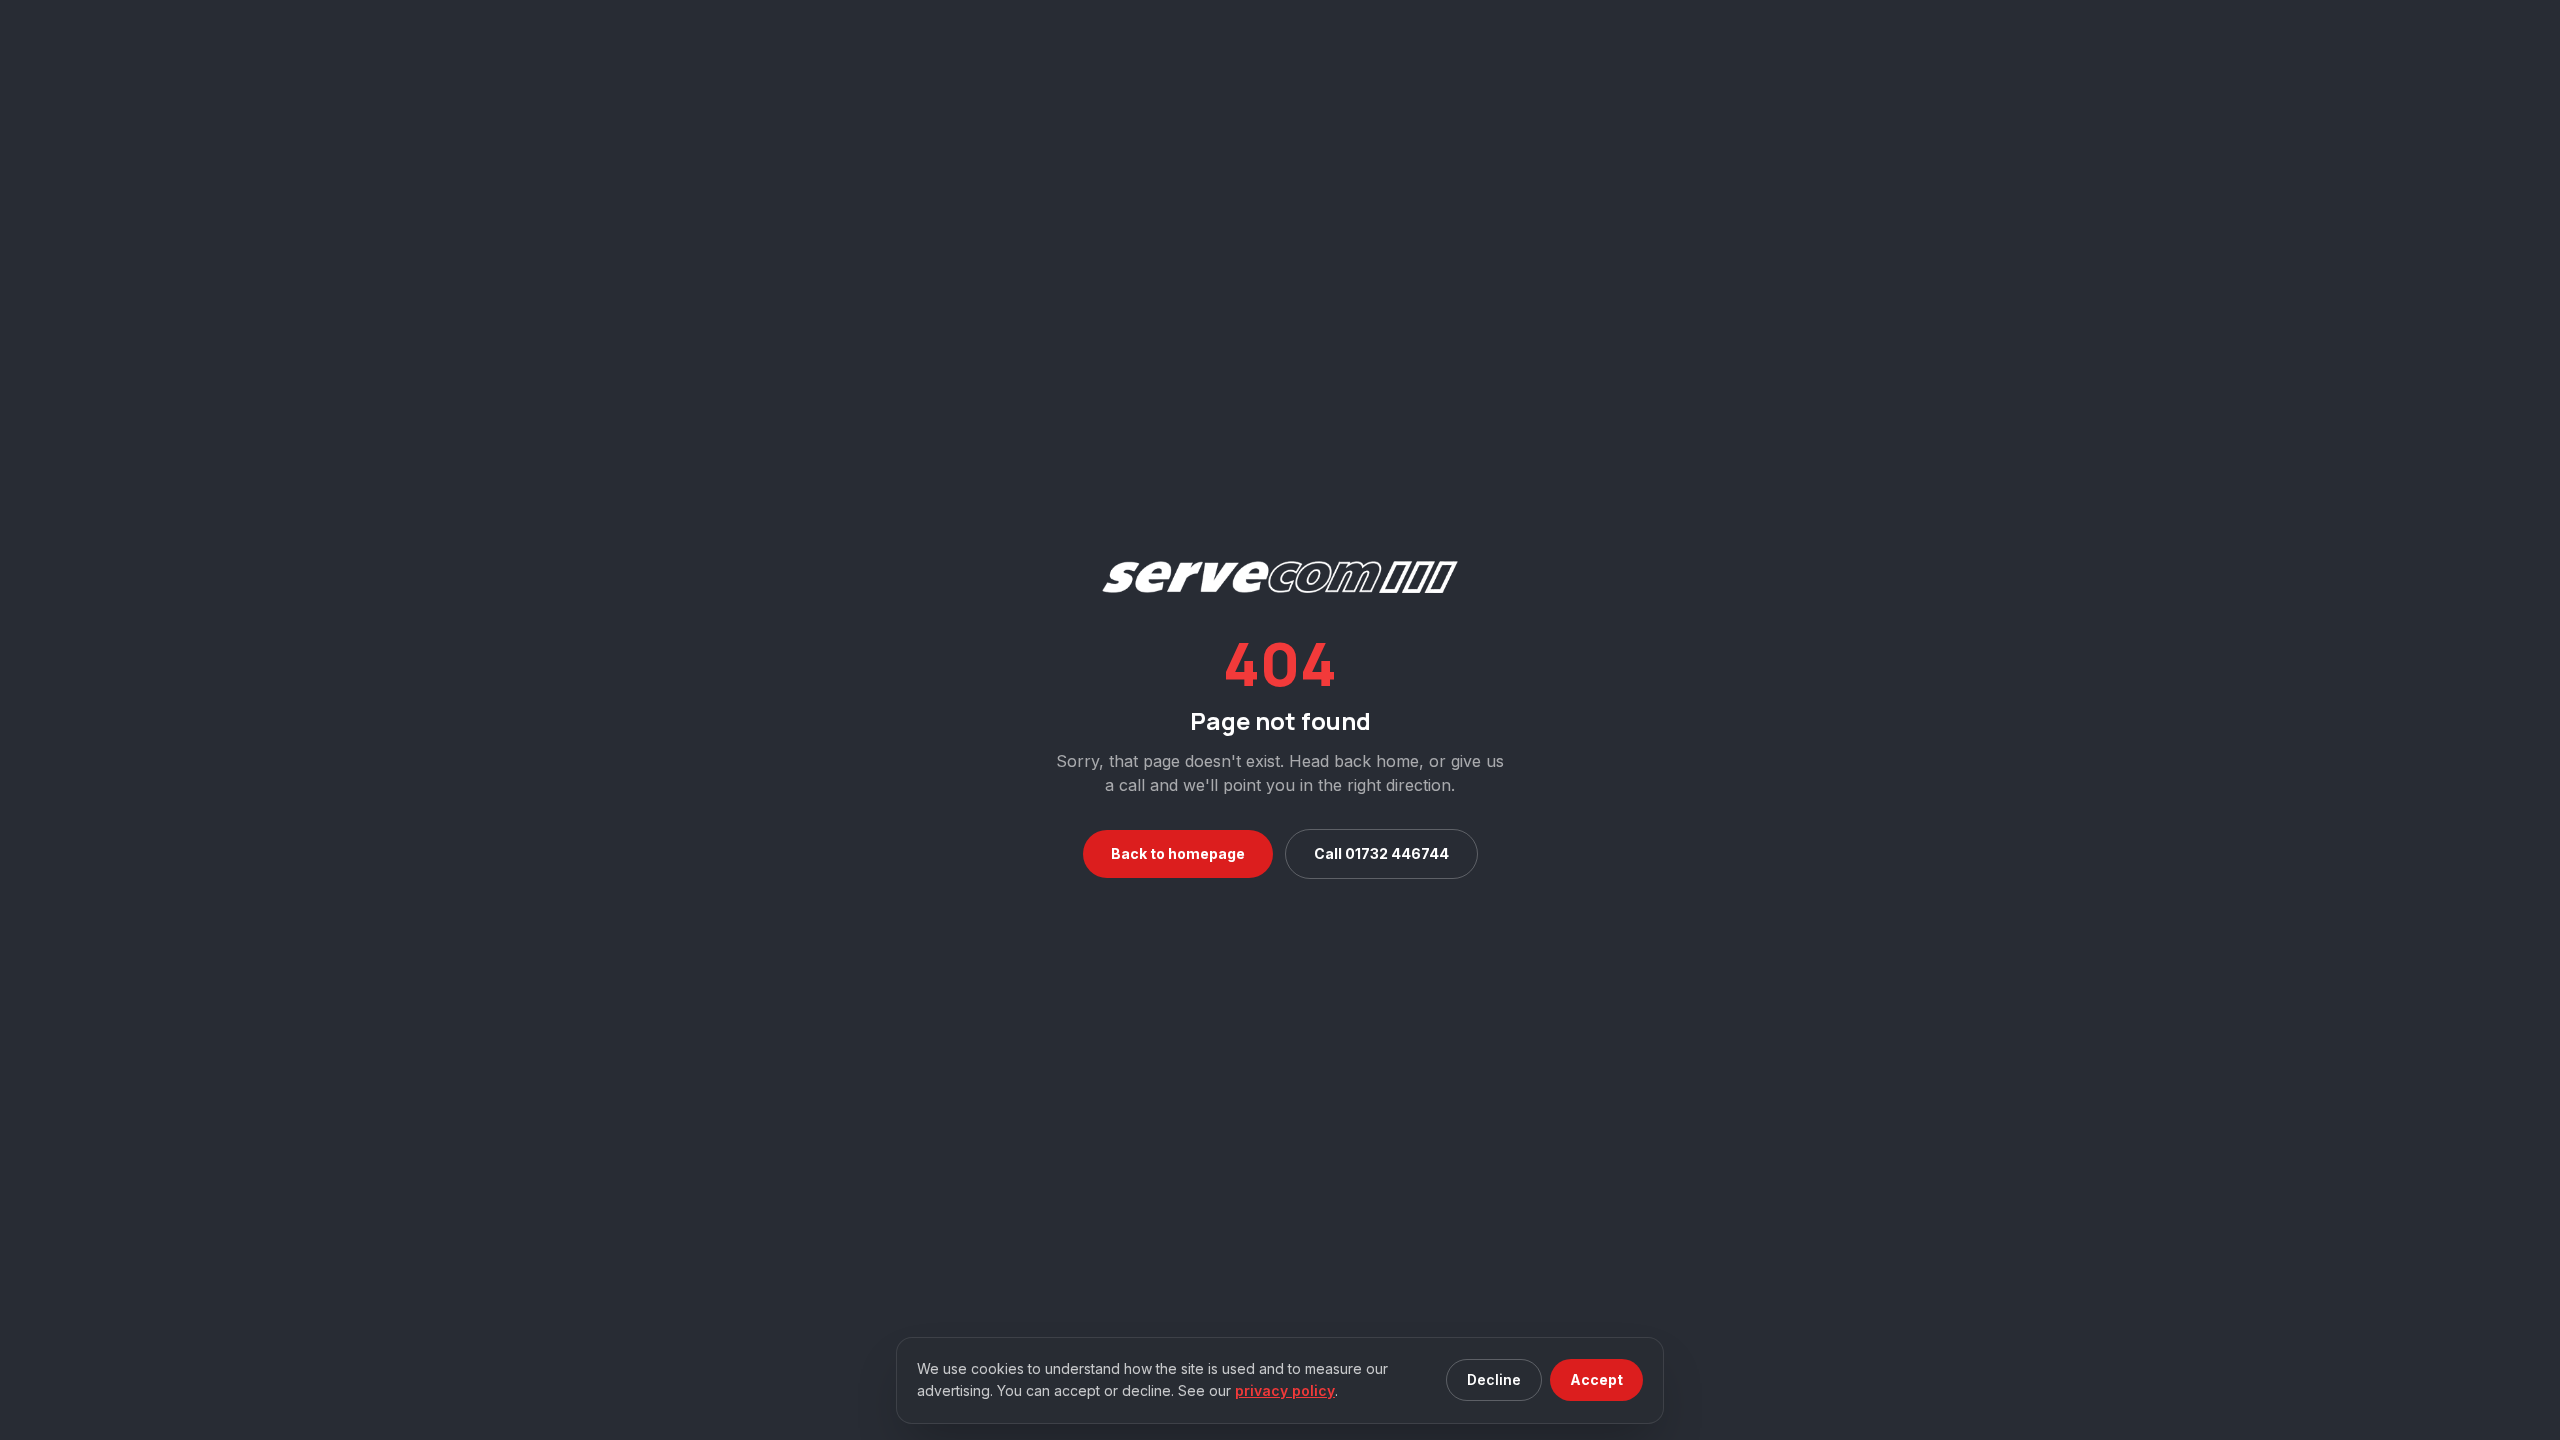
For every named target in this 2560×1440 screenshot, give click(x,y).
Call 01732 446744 (1381, 853)
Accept (1596, 1379)
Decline (1494, 1379)
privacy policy (1285, 1390)
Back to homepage (1178, 853)
